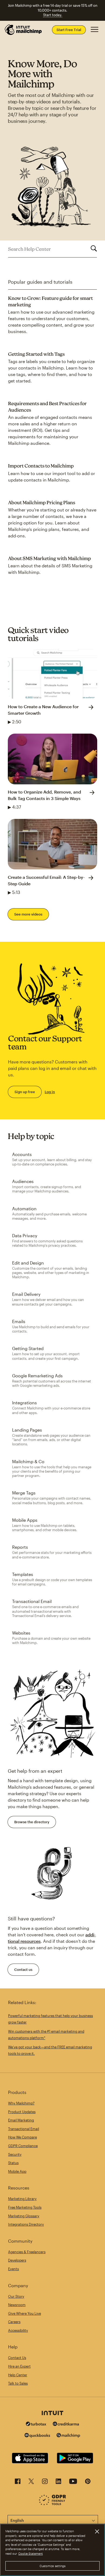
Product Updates (22, 2112)
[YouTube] (73, 2483)
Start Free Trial (69, 30)
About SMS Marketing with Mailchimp (50, 558)
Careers (14, 2322)
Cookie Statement (31, 2553)
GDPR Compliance (23, 2146)
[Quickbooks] (37, 2436)
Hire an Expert (19, 2366)
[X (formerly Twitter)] (31, 2483)
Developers (17, 2260)
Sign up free (25, 1092)
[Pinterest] (88, 2483)
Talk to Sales (18, 2383)
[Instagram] (45, 2483)
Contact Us (17, 2358)
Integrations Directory (26, 2224)
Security (15, 2154)
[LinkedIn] (58, 2483)
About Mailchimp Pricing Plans (42, 502)
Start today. (53, 15)
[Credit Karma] (66, 2424)
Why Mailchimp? (21, 2103)
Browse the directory (32, 1822)
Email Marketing (21, 2120)
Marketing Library (22, 2199)
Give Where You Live (24, 2313)
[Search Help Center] (94, 249)
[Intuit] (52, 2414)
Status (13, 2163)
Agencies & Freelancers (27, 2252)
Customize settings (53, 2566)
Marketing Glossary (24, 2216)
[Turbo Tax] (36, 2424)
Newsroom (17, 2305)
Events (13, 2269)
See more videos (28, 914)
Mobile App (17, 2171)
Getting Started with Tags (36, 354)
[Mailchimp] (68, 2436)
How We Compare (22, 2137)
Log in (50, 1092)
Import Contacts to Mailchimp (41, 466)
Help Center (18, 2375)
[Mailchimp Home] (23, 30)
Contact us (23, 1970)
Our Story (16, 2296)
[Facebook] (18, 2483)
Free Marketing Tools (25, 2207)
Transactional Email (24, 2129)
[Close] (97, 2531)
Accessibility (18, 2330)
